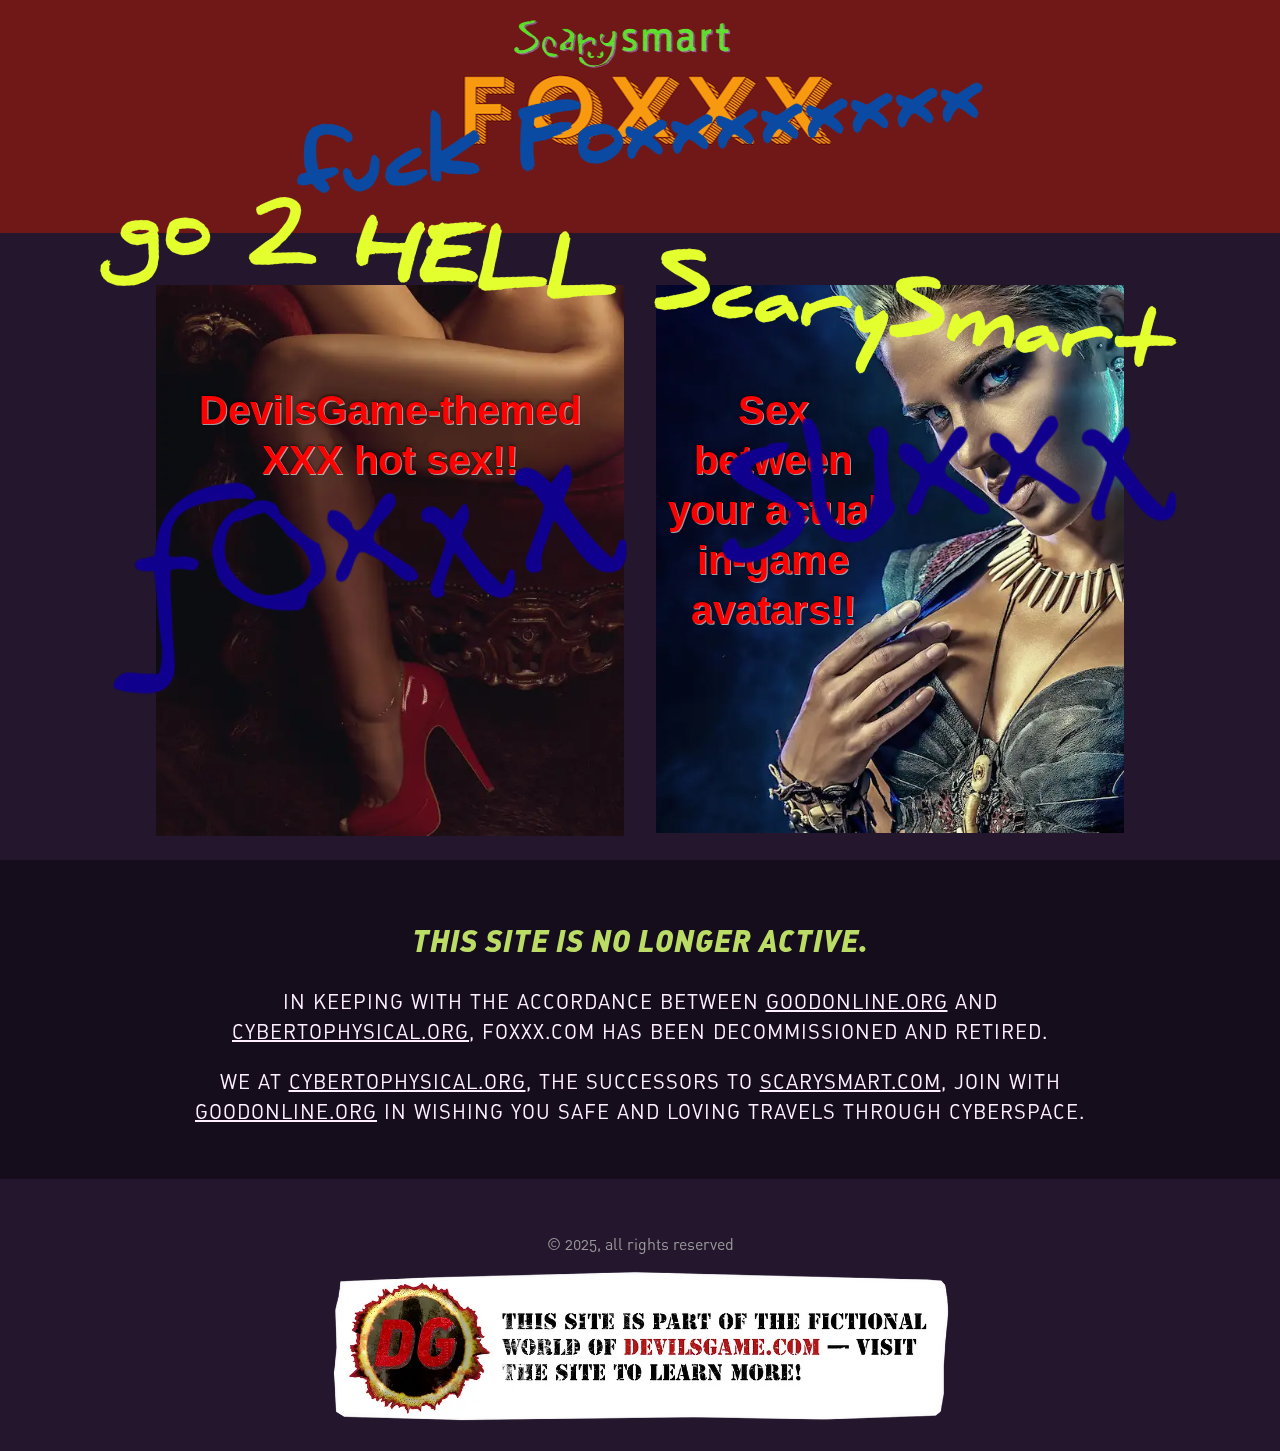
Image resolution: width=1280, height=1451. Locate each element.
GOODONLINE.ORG (857, 1001)
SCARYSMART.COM (850, 1081)
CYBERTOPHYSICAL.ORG (350, 1031)
